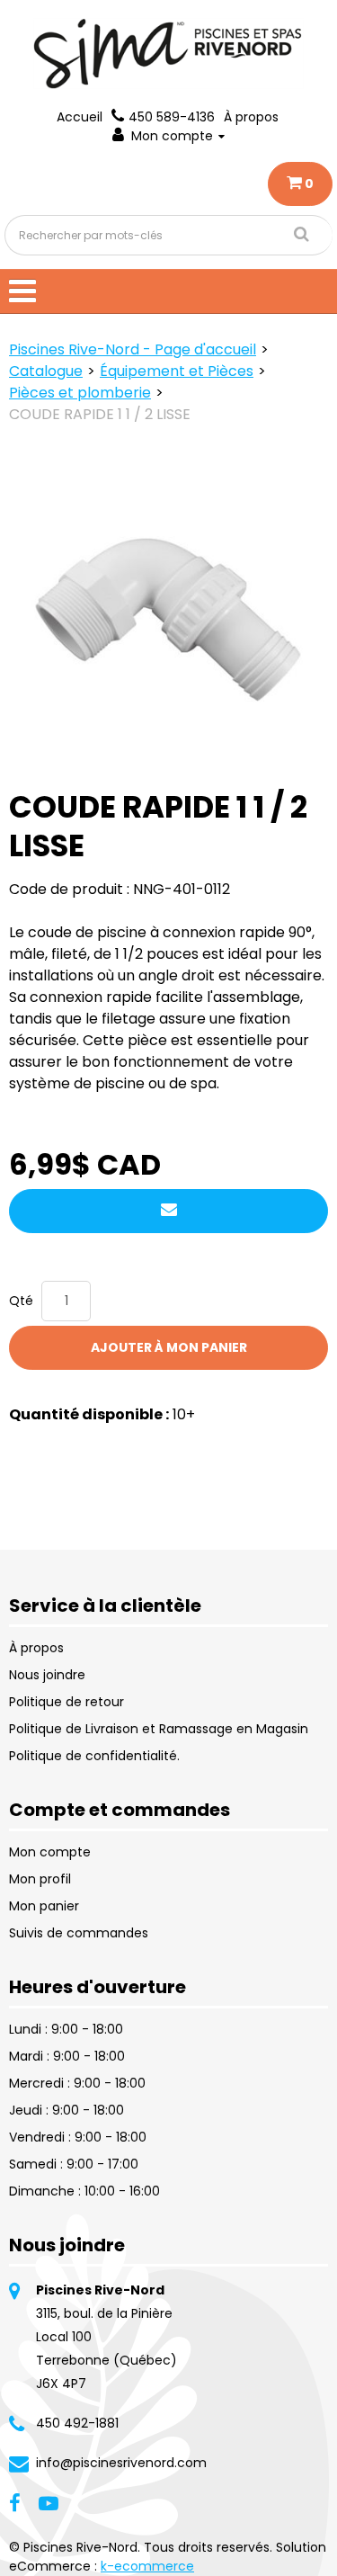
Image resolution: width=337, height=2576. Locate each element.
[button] (300, 184)
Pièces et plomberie (80, 393)
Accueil (80, 117)
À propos (251, 117)
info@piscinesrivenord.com (121, 2463)
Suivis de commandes (79, 1933)
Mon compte (172, 136)
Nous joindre (47, 1675)
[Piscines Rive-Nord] (169, 54)
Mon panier (44, 1906)
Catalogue (46, 371)
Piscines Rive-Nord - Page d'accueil (133, 349)
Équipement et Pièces (177, 371)
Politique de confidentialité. (94, 1756)
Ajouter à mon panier (169, 1347)
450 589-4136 (172, 117)
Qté (21, 1301)
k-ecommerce (147, 2566)
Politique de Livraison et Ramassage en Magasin (159, 1729)
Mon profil (40, 1879)
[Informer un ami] (168, 1211)
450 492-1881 (77, 2423)
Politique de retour (67, 1702)
